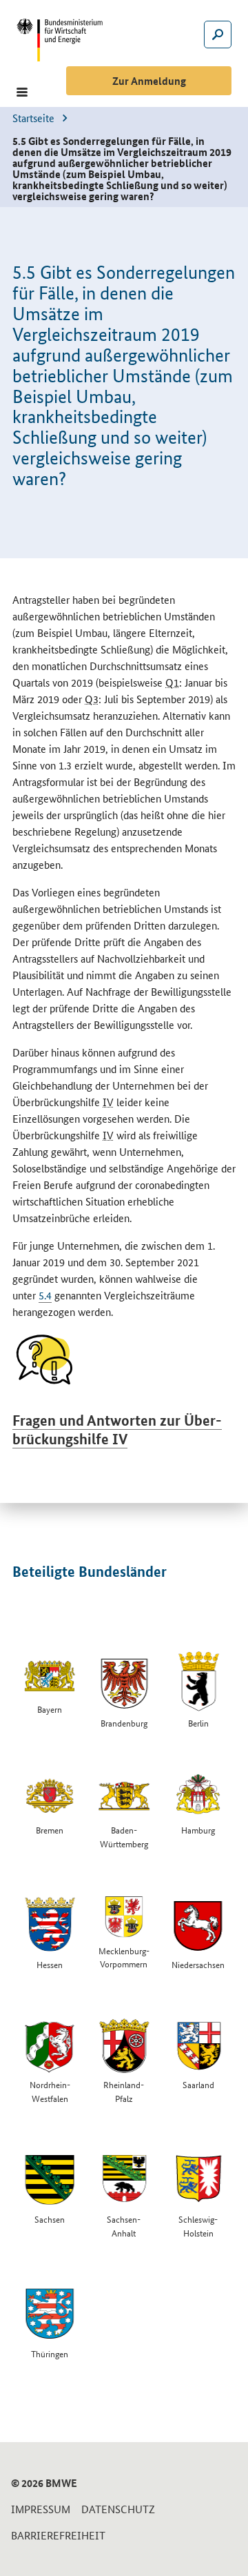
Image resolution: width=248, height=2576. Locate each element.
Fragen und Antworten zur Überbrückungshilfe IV (117, 1429)
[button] (22, 92)
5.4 (45, 1295)
